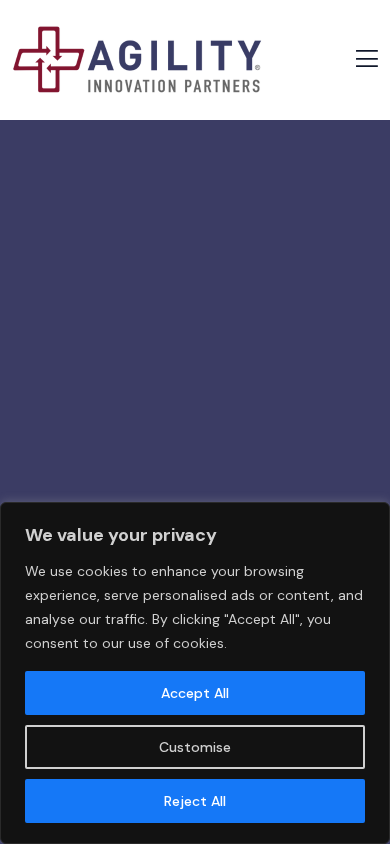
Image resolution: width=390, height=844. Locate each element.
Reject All (195, 801)
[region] (195, 673)
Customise (195, 747)
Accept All (195, 693)
